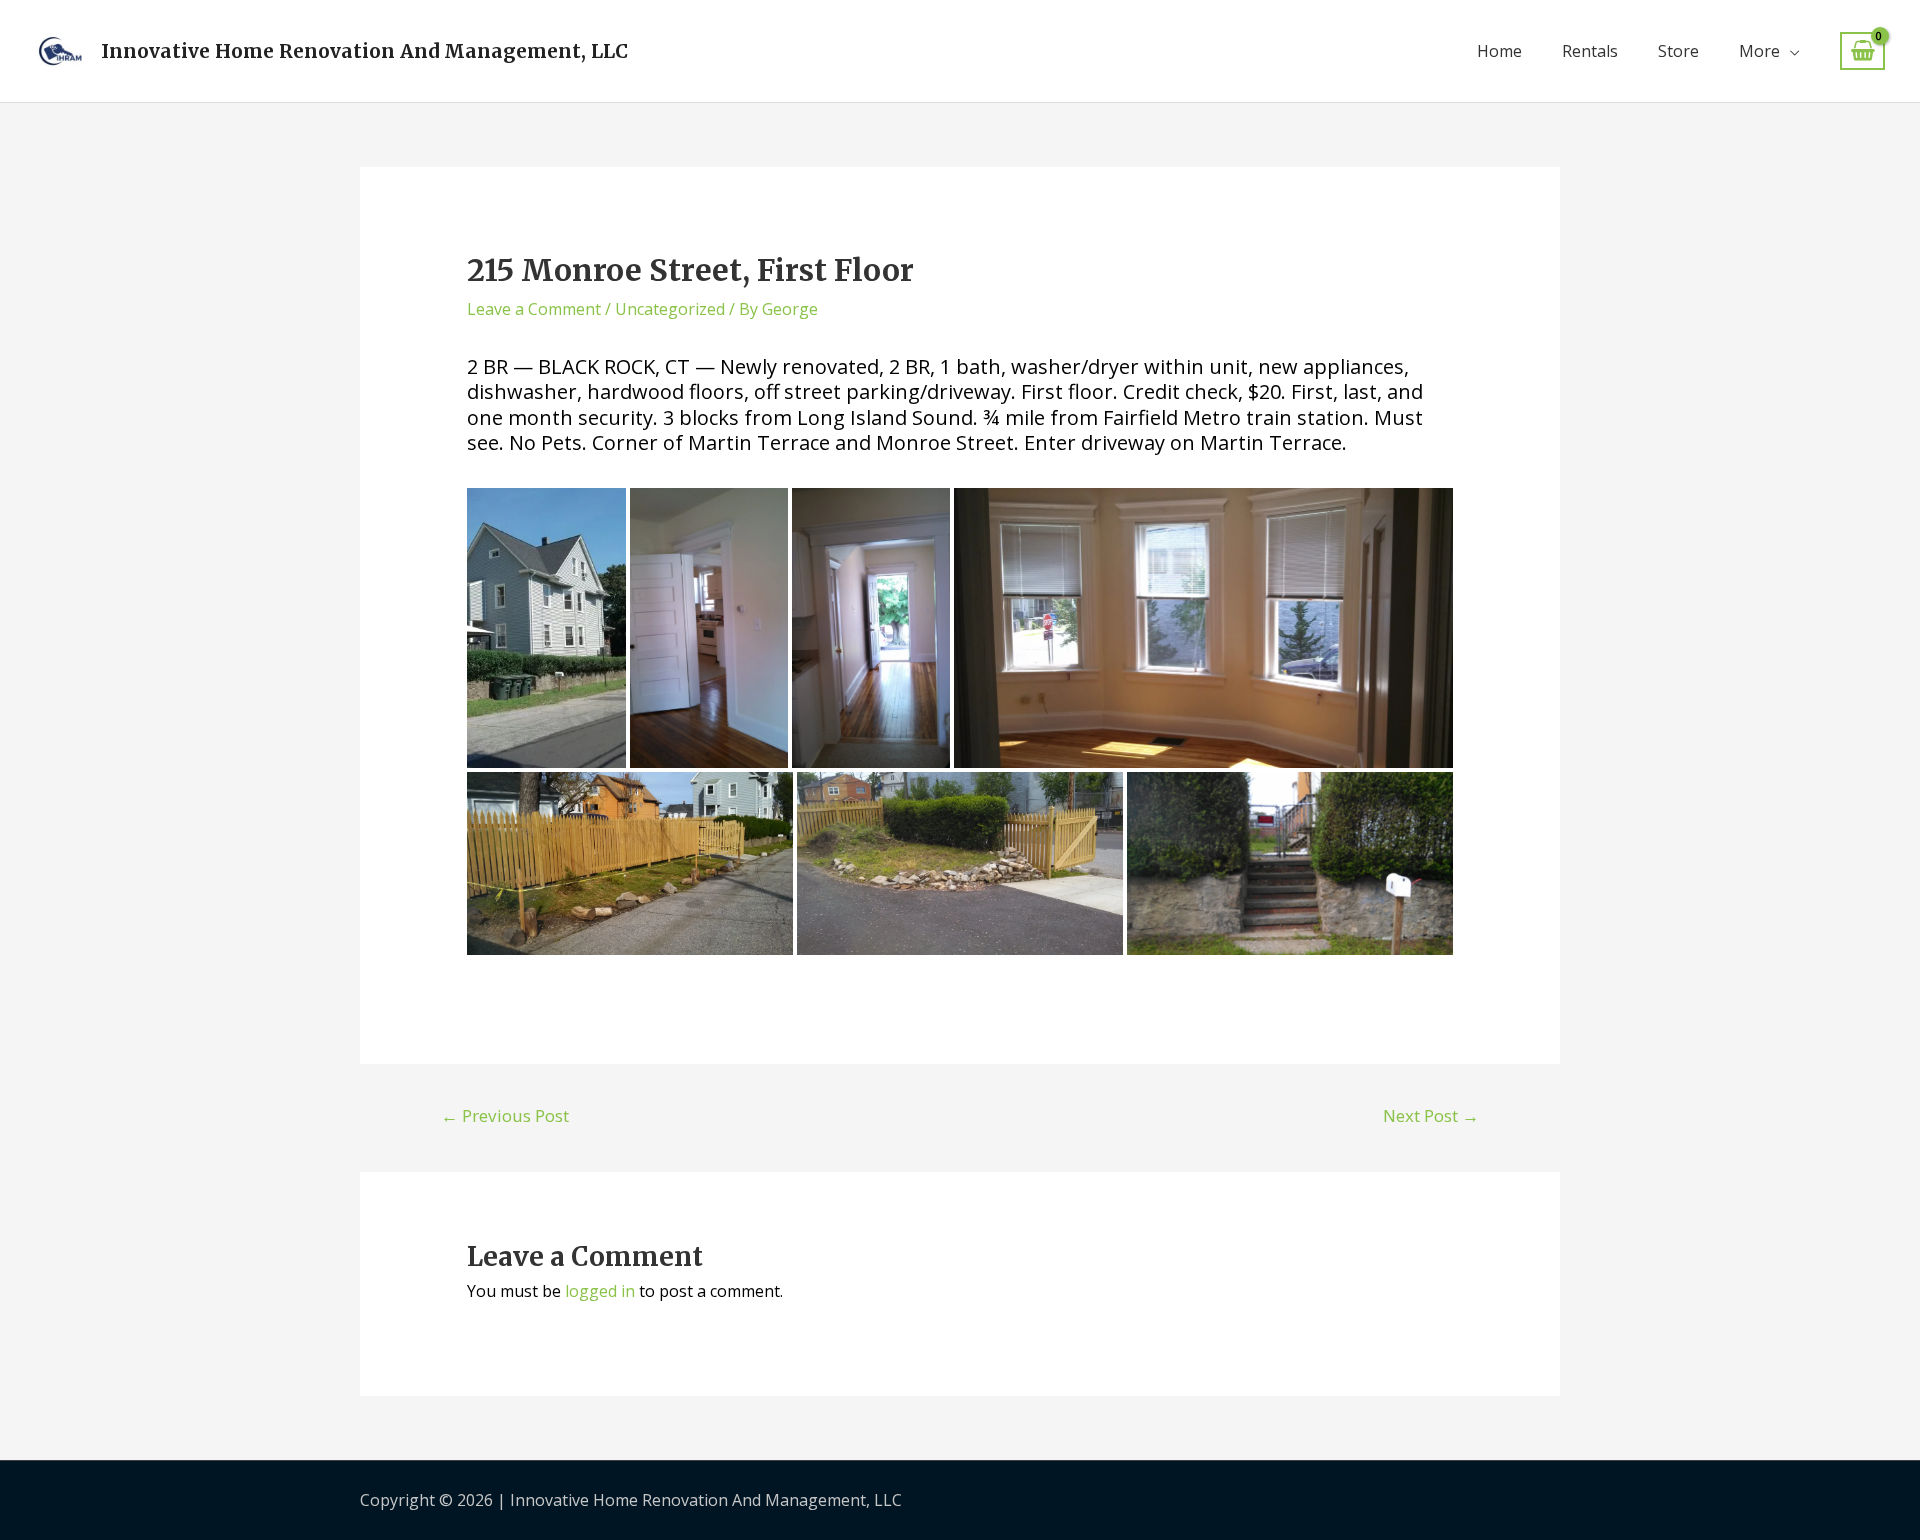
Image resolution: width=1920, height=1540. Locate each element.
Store (1678, 51)
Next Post (1431, 1115)
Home (1499, 51)
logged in (600, 1291)
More (1759, 51)
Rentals (1590, 51)
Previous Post (505, 1115)
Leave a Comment (534, 309)
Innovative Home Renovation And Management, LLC (364, 51)
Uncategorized (670, 309)
